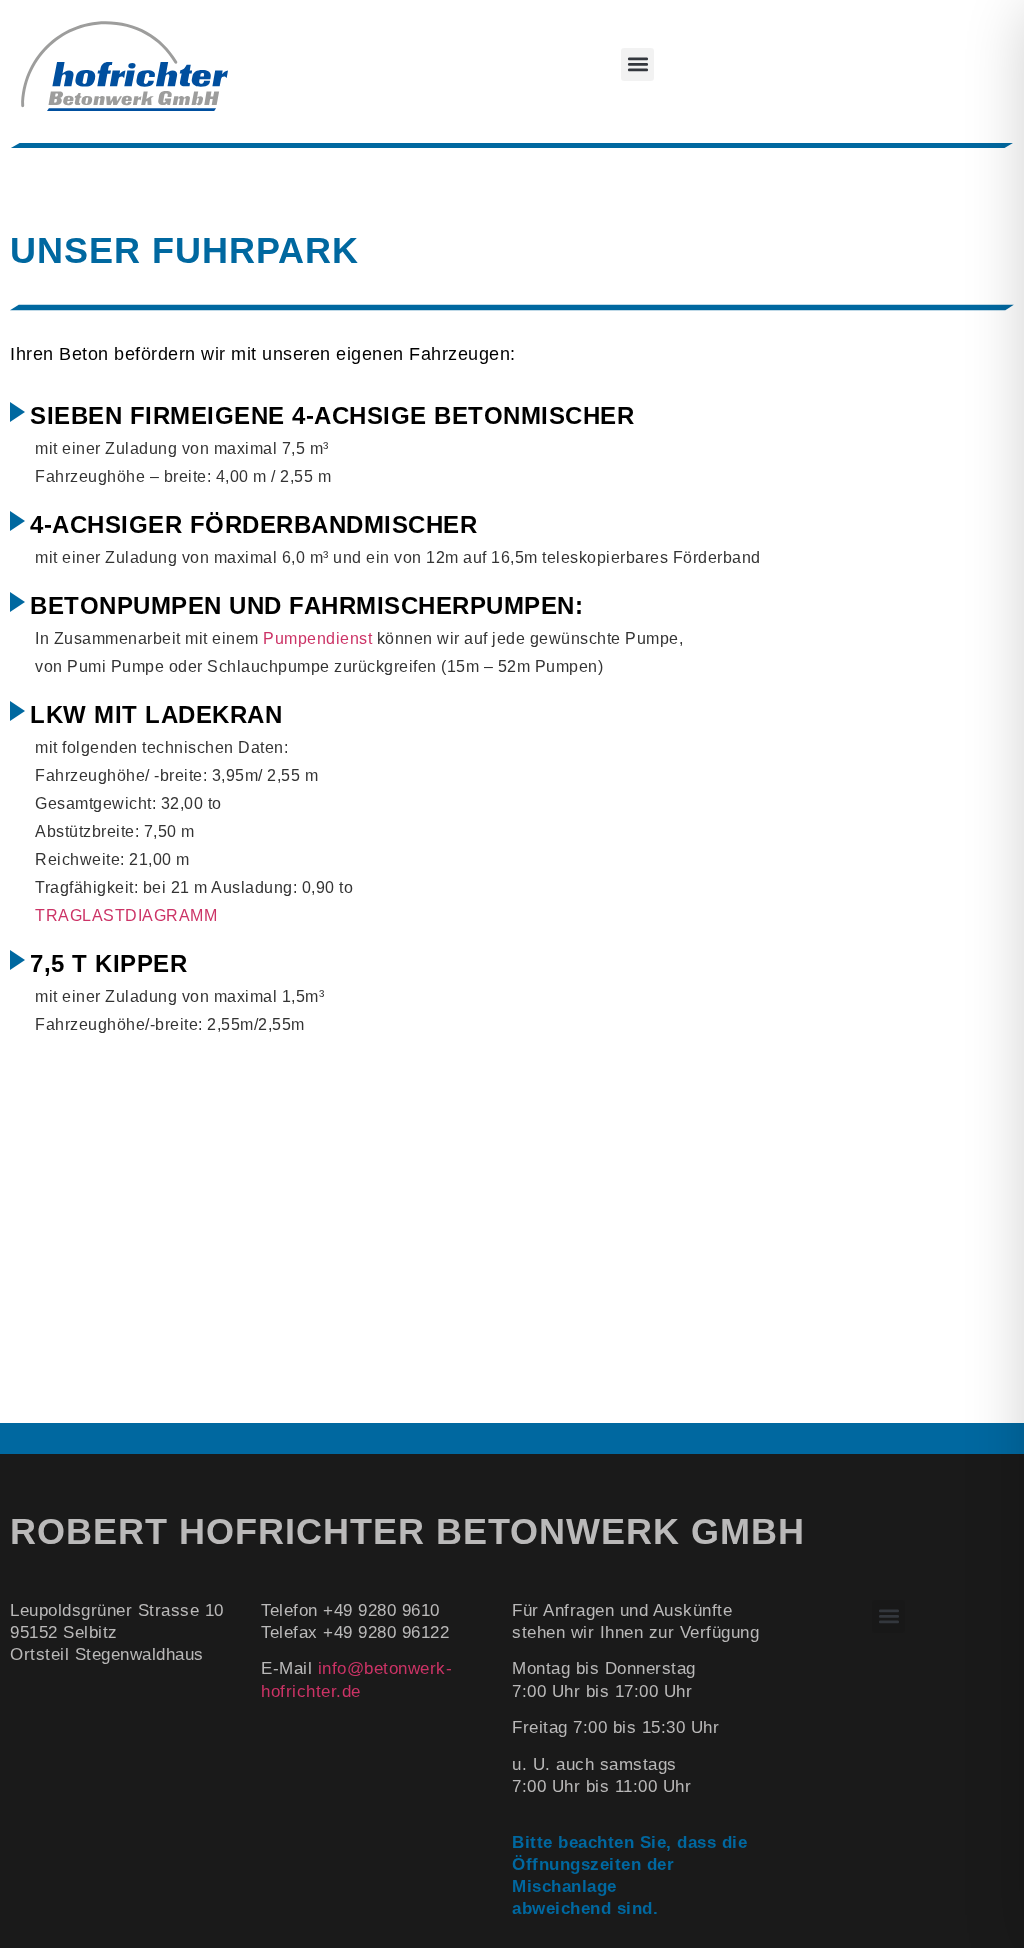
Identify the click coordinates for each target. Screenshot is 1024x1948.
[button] (637, 64)
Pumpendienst (317, 638)
